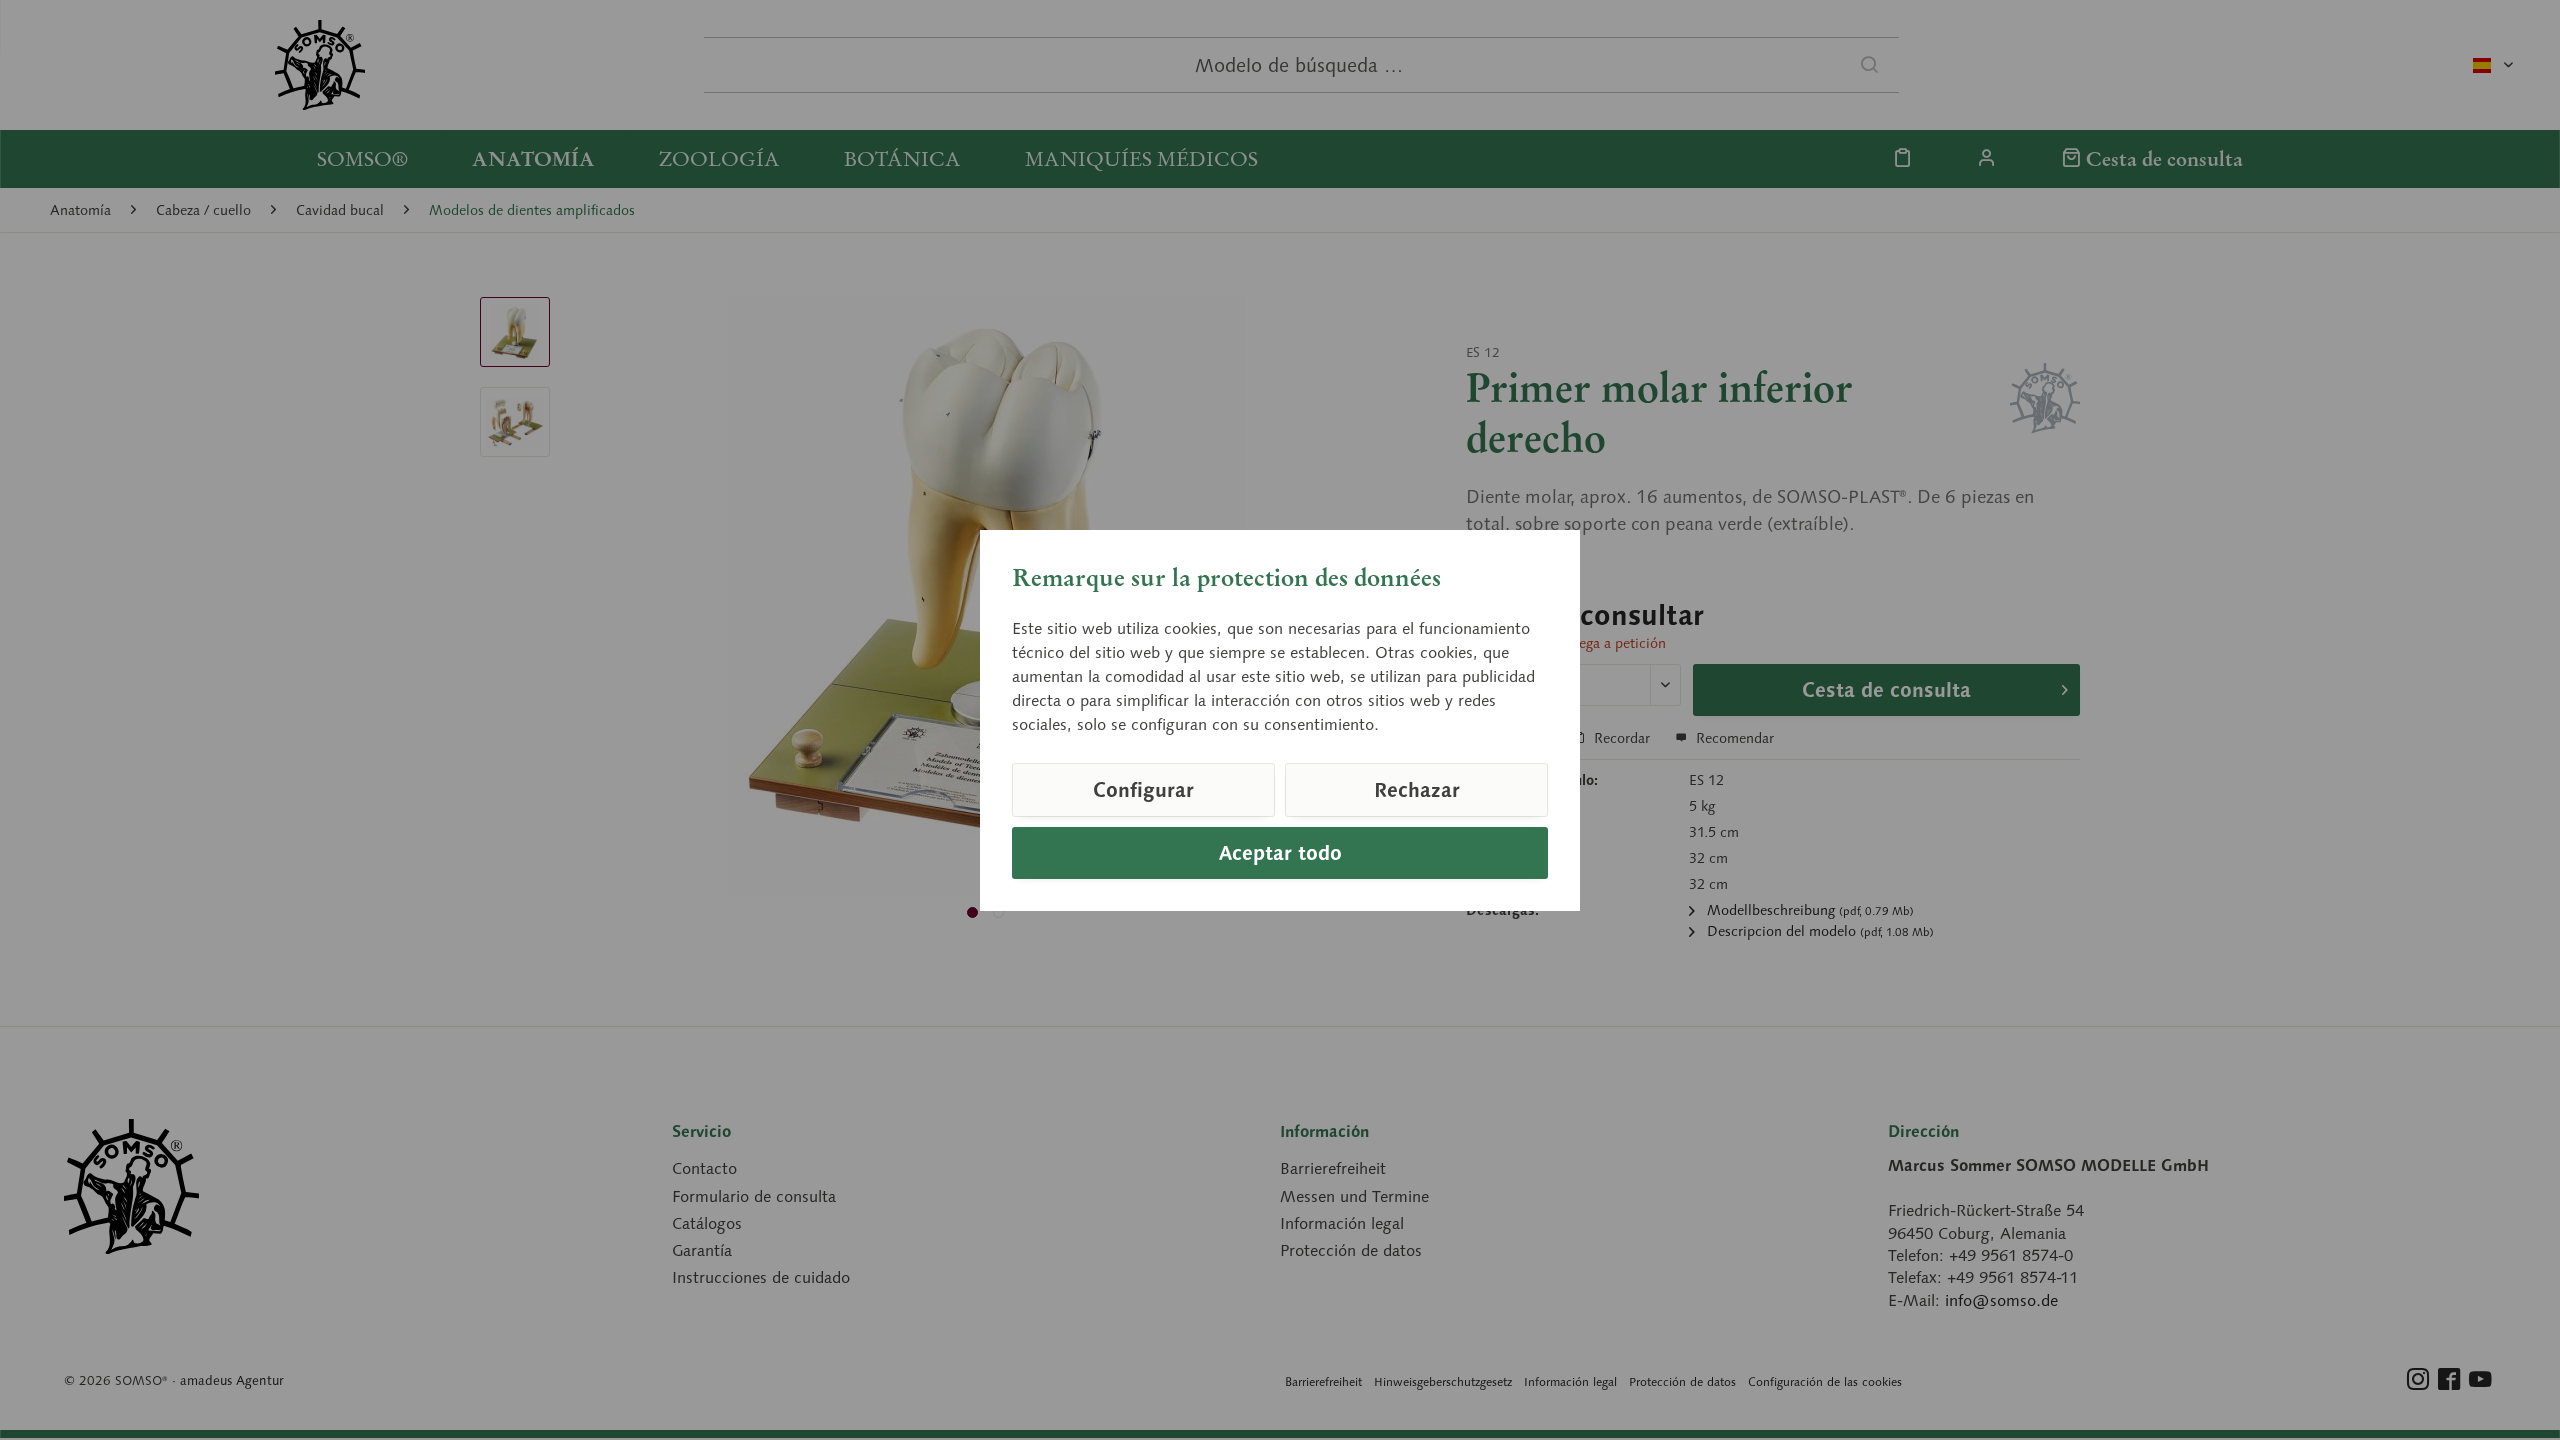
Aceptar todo (1280, 853)
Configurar (1143, 790)
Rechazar (1417, 790)
